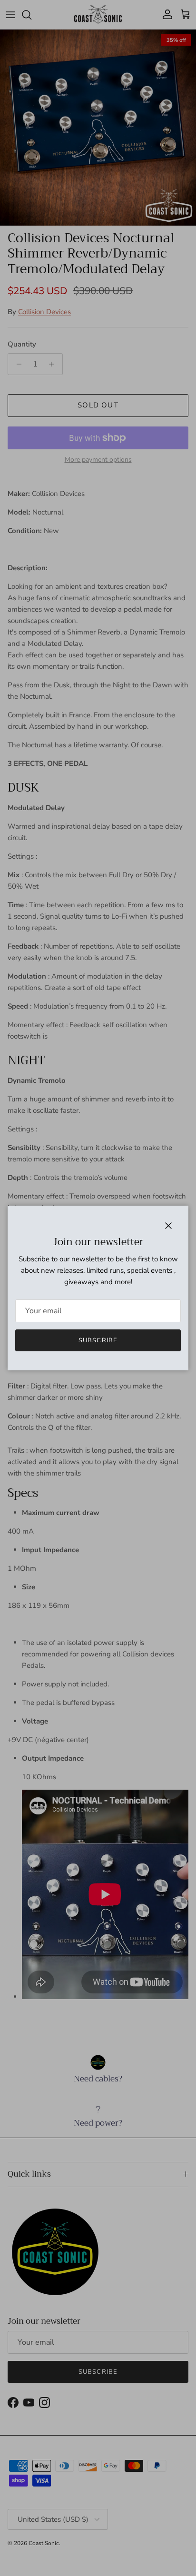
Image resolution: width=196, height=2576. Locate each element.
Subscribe (98, 1340)
